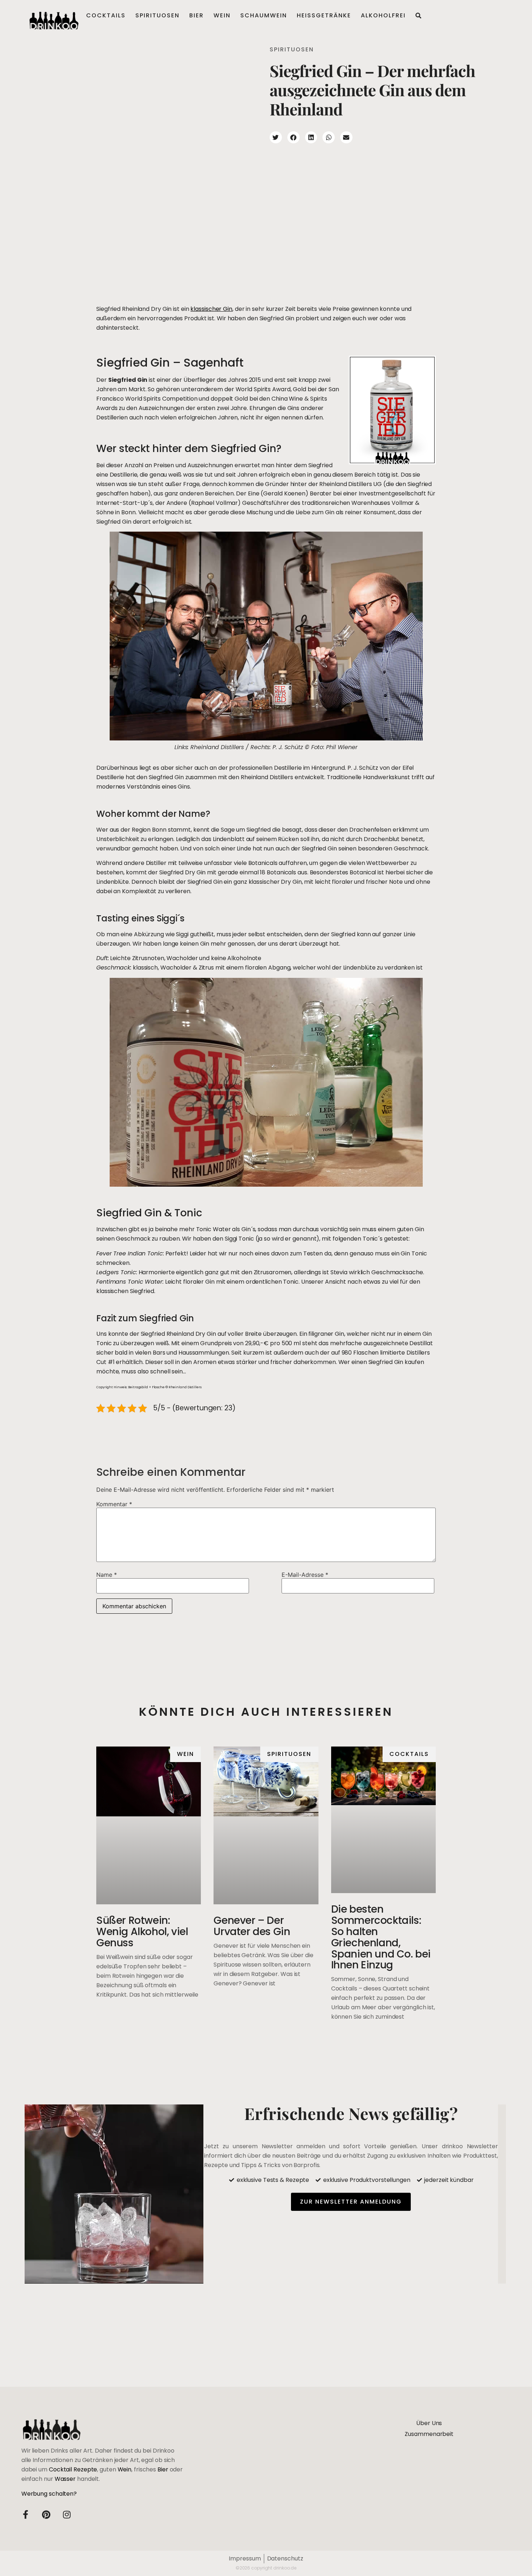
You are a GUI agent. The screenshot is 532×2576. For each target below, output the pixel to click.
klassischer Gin (211, 309)
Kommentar (114, 1504)
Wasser (65, 2479)
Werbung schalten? (49, 2494)
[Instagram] (67, 2514)
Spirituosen (157, 15)
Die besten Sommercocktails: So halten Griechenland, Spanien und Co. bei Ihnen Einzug (381, 1937)
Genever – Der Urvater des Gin (252, 1926)
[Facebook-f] (26, 2514)
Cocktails (106, 15)
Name (107, 1575)
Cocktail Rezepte (73, 2469)
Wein (222, 15)
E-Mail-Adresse (305, 1575)
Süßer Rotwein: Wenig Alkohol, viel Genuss (142, 1932)
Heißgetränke (324, 15)
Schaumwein (264, 15)
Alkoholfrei (383, 15)
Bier (197, 15)
